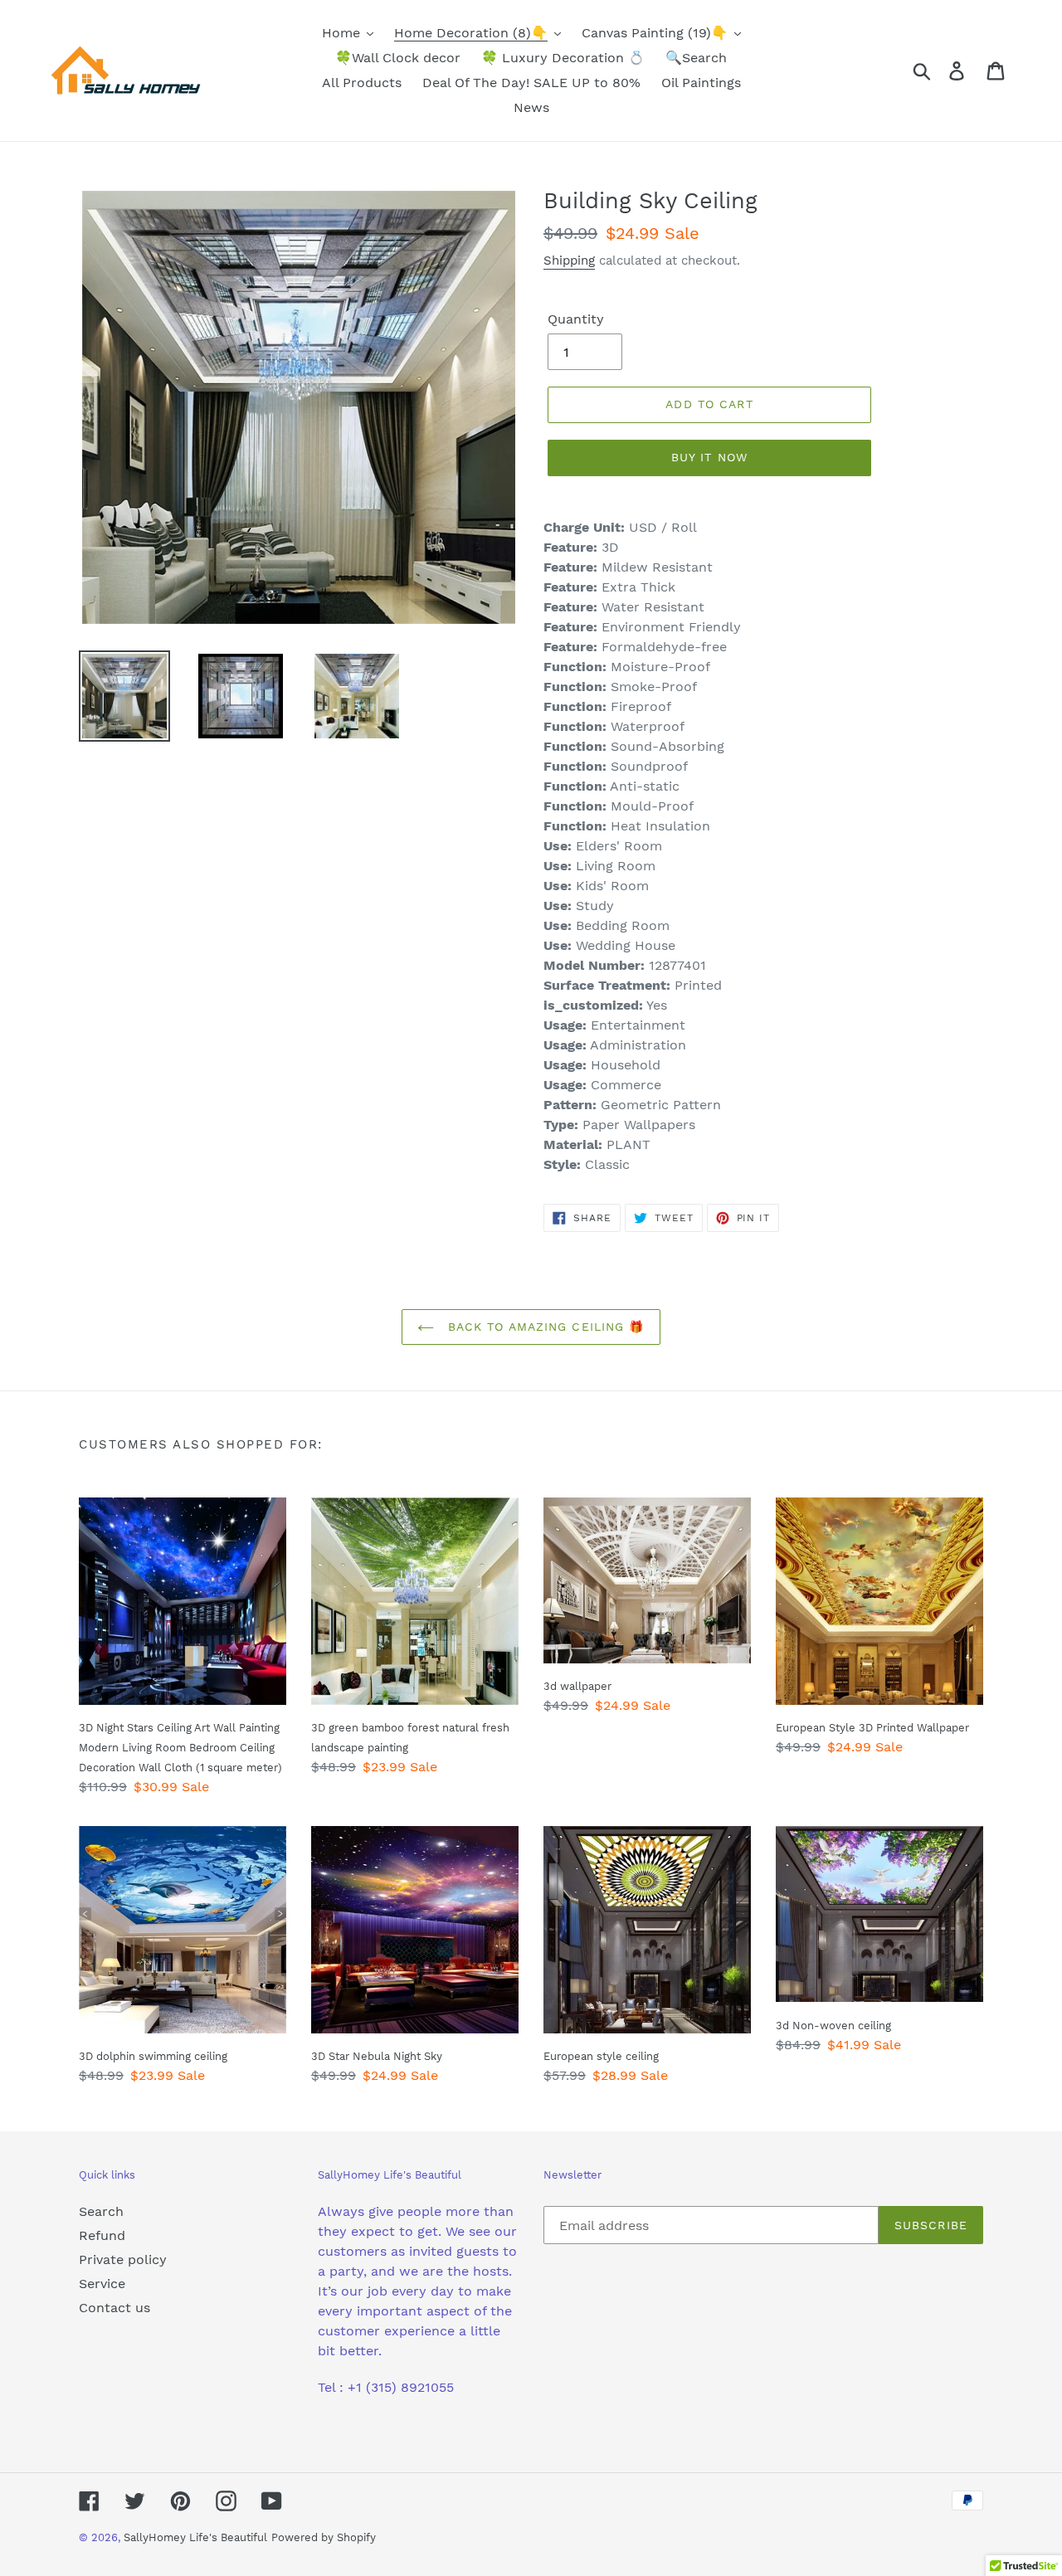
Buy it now (709, 457)
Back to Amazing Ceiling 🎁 (543, 1327)
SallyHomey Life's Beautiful (195, 2537)
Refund (102, 2235)
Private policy (123, 2259)
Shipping (569, 261)
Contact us (114, 2308)
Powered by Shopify (324, 2537)
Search (101, 2211)
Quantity (576, 319)
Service (102, 2284)
